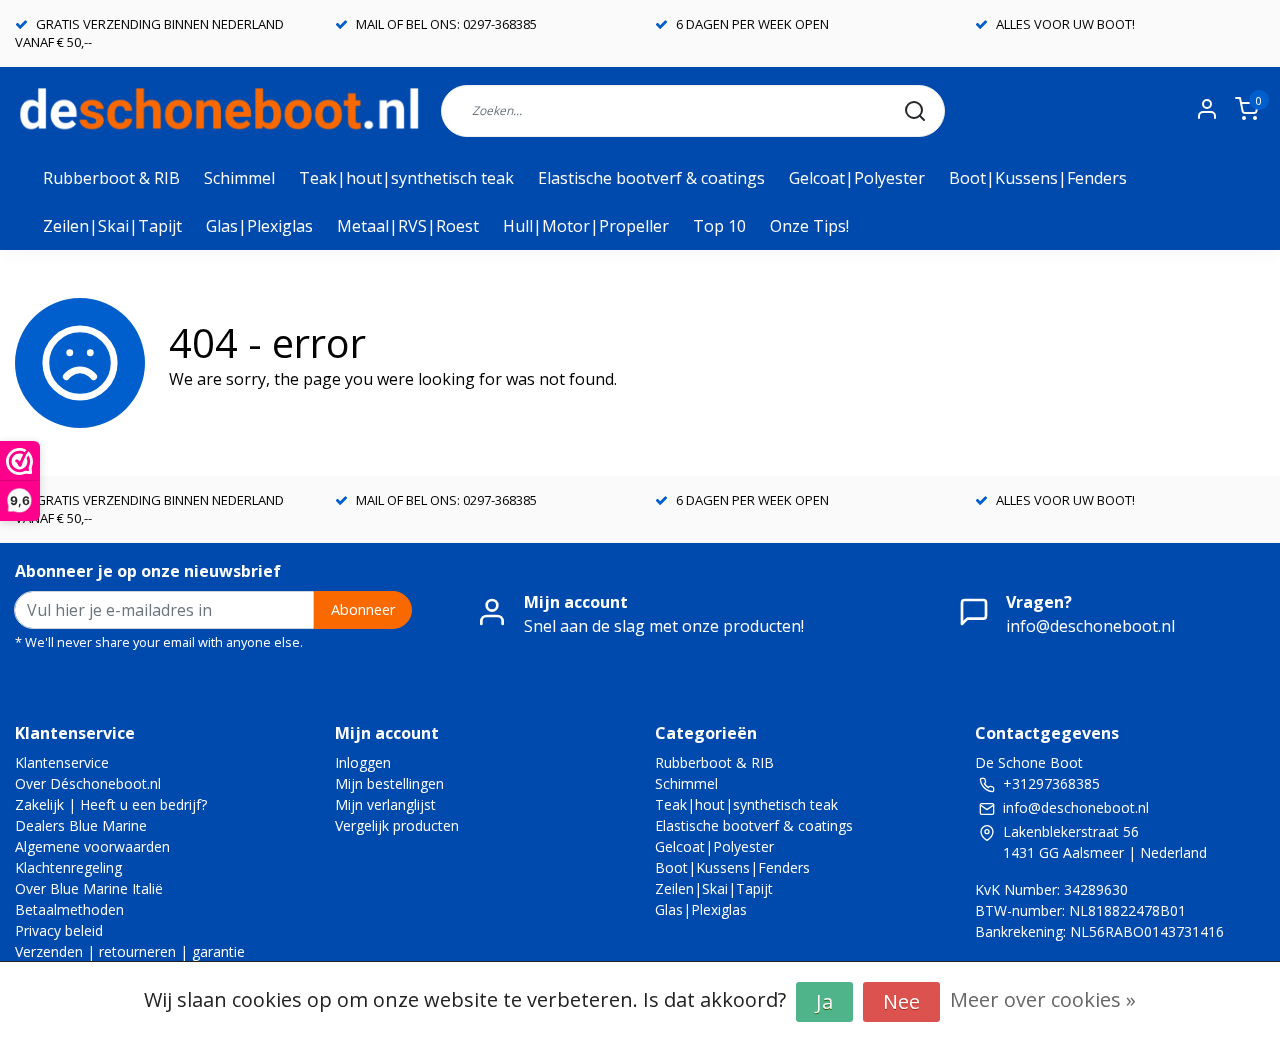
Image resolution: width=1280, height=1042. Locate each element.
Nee (901, 1001)
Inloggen (363, 762)
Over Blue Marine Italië (89, 888)
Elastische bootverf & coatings (651, 178)
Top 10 (719, 226)
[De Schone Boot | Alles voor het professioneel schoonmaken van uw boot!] (221, 110)
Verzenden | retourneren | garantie (130, 951)
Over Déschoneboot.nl (88, 783)
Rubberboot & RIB (111, 178)
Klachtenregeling (68, 867)
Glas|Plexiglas (259, 226)
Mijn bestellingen (389, 783)
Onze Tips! (809, 226)
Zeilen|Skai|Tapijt (112, 226)
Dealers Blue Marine (81, 825)
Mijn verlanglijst (385, 804)
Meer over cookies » (1043, 999)
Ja (824, 1001)
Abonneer (363, 609)
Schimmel (239, 178)
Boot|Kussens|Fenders (1038, 178)
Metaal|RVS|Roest (408, 226)
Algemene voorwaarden (92, 846)
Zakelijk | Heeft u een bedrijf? (111, 804)
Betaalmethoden (69, 909)
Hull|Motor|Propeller (586, 226)
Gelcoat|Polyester (857, 178)
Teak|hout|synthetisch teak (406, 178)
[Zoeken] (915, 111)
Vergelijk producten (397, 825)
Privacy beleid (59, 930)
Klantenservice (62, 762)
